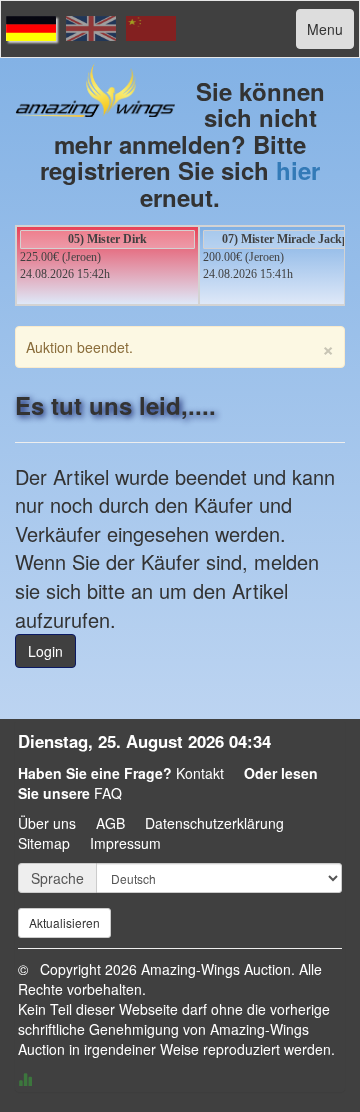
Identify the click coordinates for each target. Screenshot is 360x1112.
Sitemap (44, 843)
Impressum (125, 843)
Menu (325, 29)
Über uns (47, 823)
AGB (110, 823)
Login (45, 651)
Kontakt (200, 773)
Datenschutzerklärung (214, 823)
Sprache (57, 878)
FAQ (108, 793)
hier (298, 170)
